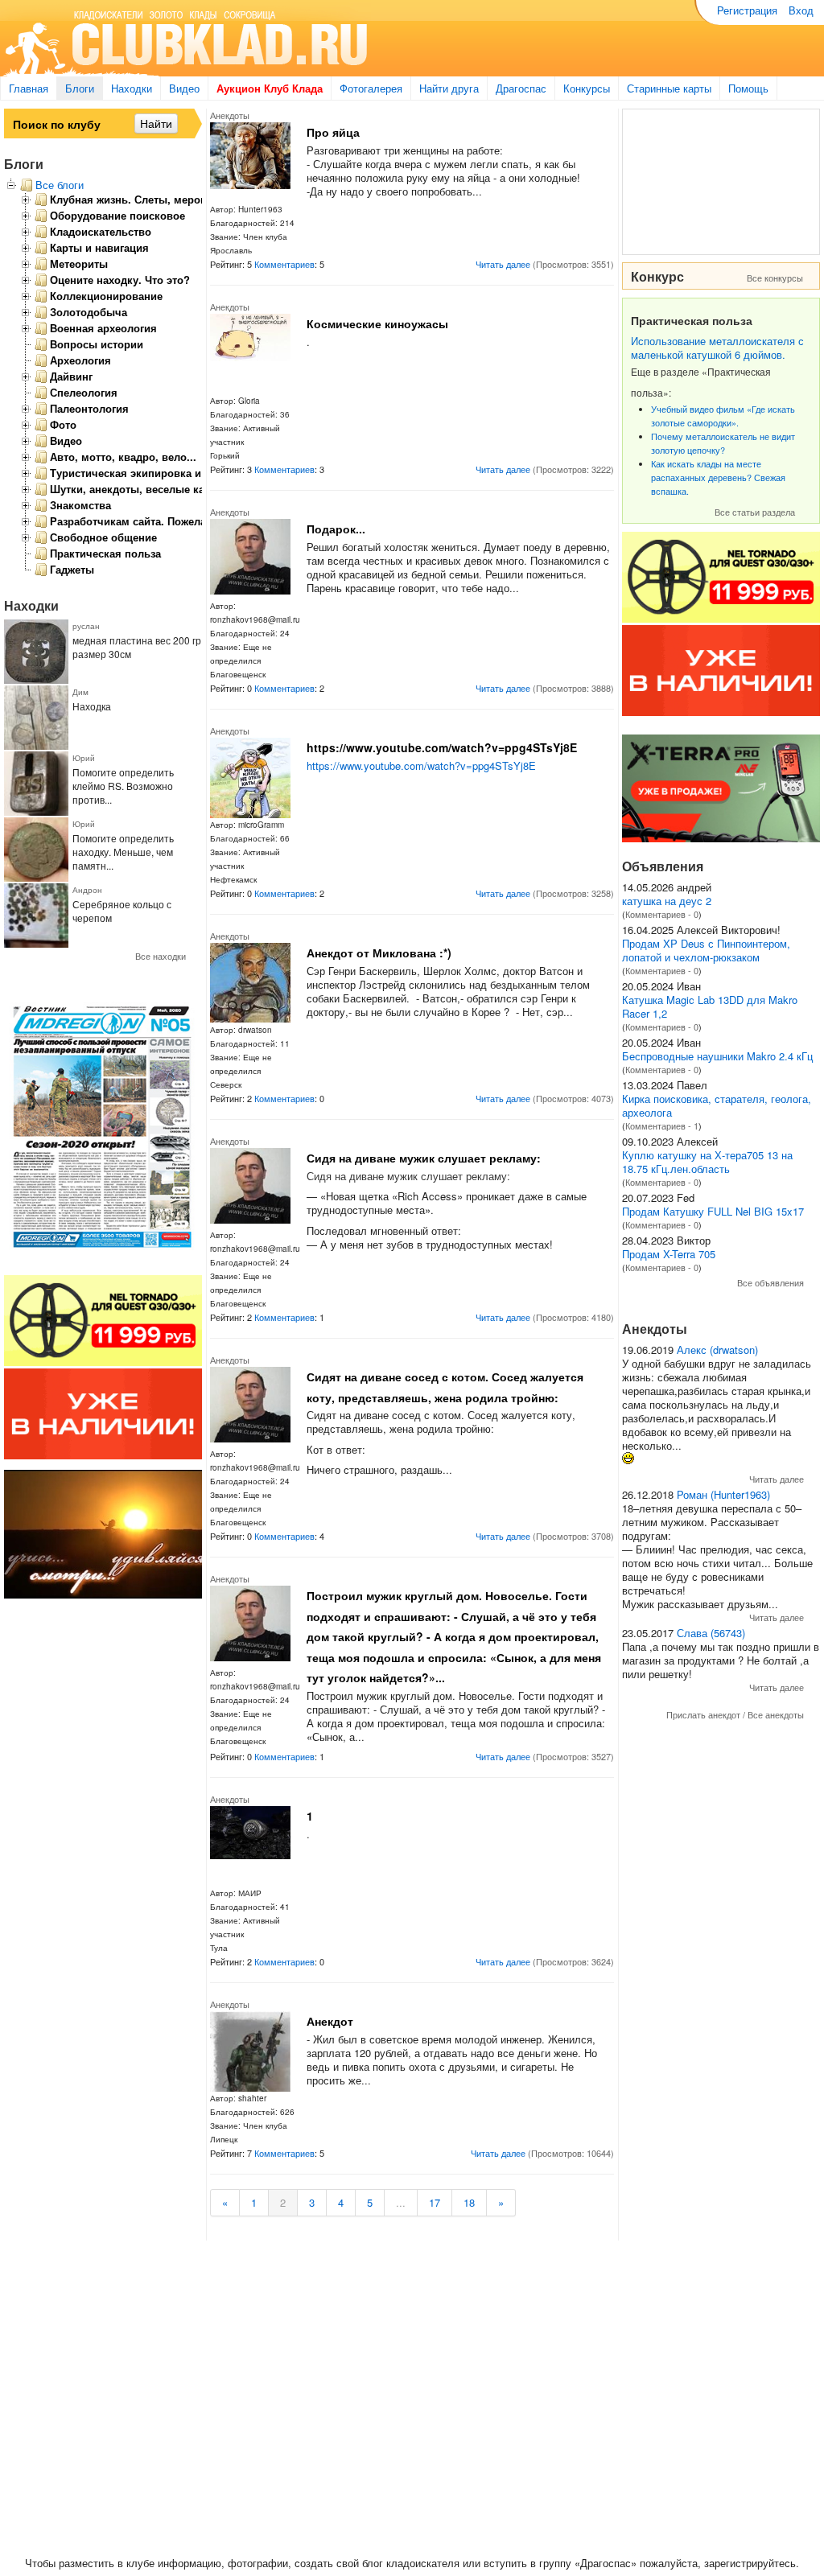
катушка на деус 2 (667, 901)
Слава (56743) (711, 1633)
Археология (80, 360)
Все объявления (770, 1282)
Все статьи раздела (755, 512)
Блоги (80, 88)
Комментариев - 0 (662, 914)
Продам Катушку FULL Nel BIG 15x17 (713, 1211)
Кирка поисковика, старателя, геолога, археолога (717, 1105)
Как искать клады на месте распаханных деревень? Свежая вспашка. (718, 477)
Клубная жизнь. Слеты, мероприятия (147, 200)
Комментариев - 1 (662, 1125)
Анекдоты (230, 115)
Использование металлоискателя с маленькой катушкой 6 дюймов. (717, 348)
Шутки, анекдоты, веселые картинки (145, 489)
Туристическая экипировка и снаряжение (158, 473)
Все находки (161, 956)
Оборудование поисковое (117, 216)
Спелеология (84, 393)
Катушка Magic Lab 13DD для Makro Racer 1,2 (710, 1006)
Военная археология (103, 328)
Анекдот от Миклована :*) (379, 953)
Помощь (748, 88)
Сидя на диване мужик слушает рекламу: (424, 1158)
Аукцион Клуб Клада (270, 88)
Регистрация (747, 10)
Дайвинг (71, 377)
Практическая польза (105, 553)
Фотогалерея (371, 88)
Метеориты (79, 264)
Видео (184, 88)
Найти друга (449, 88)
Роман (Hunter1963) (723, 1494)
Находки (132, 88)
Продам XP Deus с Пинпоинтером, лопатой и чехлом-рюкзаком (706, 950)
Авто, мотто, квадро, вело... (123, 457)
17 (435, 2202)
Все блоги (60, 185)
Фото (63, 425)
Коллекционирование (106, 296)
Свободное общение (103, 537)
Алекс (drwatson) (717, 1350)
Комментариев (284, 264)
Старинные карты (669, 88)
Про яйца (333, 132)
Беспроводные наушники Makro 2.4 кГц (717, 1056)
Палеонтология (89, 409)
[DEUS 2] (721, 838)
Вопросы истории (97, 344)
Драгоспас (521, 88)
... (401, 2202)
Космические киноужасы (377, 323)
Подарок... (336, 529)
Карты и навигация (99, 248)
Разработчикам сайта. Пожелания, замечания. (170, 521)
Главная (29, 88)
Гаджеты (72, 570)
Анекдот (330, 2021)
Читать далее (503, 264)
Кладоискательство (101, 232)
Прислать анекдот (703, 1714)
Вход (801, 10)
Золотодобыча (89, 312)
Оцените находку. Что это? (120, 280)
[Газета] (103, 1252)
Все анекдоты (776, 1714)
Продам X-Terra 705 (669, 1254)
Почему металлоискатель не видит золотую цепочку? (723, 443)
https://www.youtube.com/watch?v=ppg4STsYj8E (442, 747)
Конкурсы (587, 88)
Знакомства (80, 505)
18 (469, 2202)
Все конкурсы (775, 278)
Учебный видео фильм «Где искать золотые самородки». (723, 416)
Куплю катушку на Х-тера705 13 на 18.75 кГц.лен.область (707, 1162)
